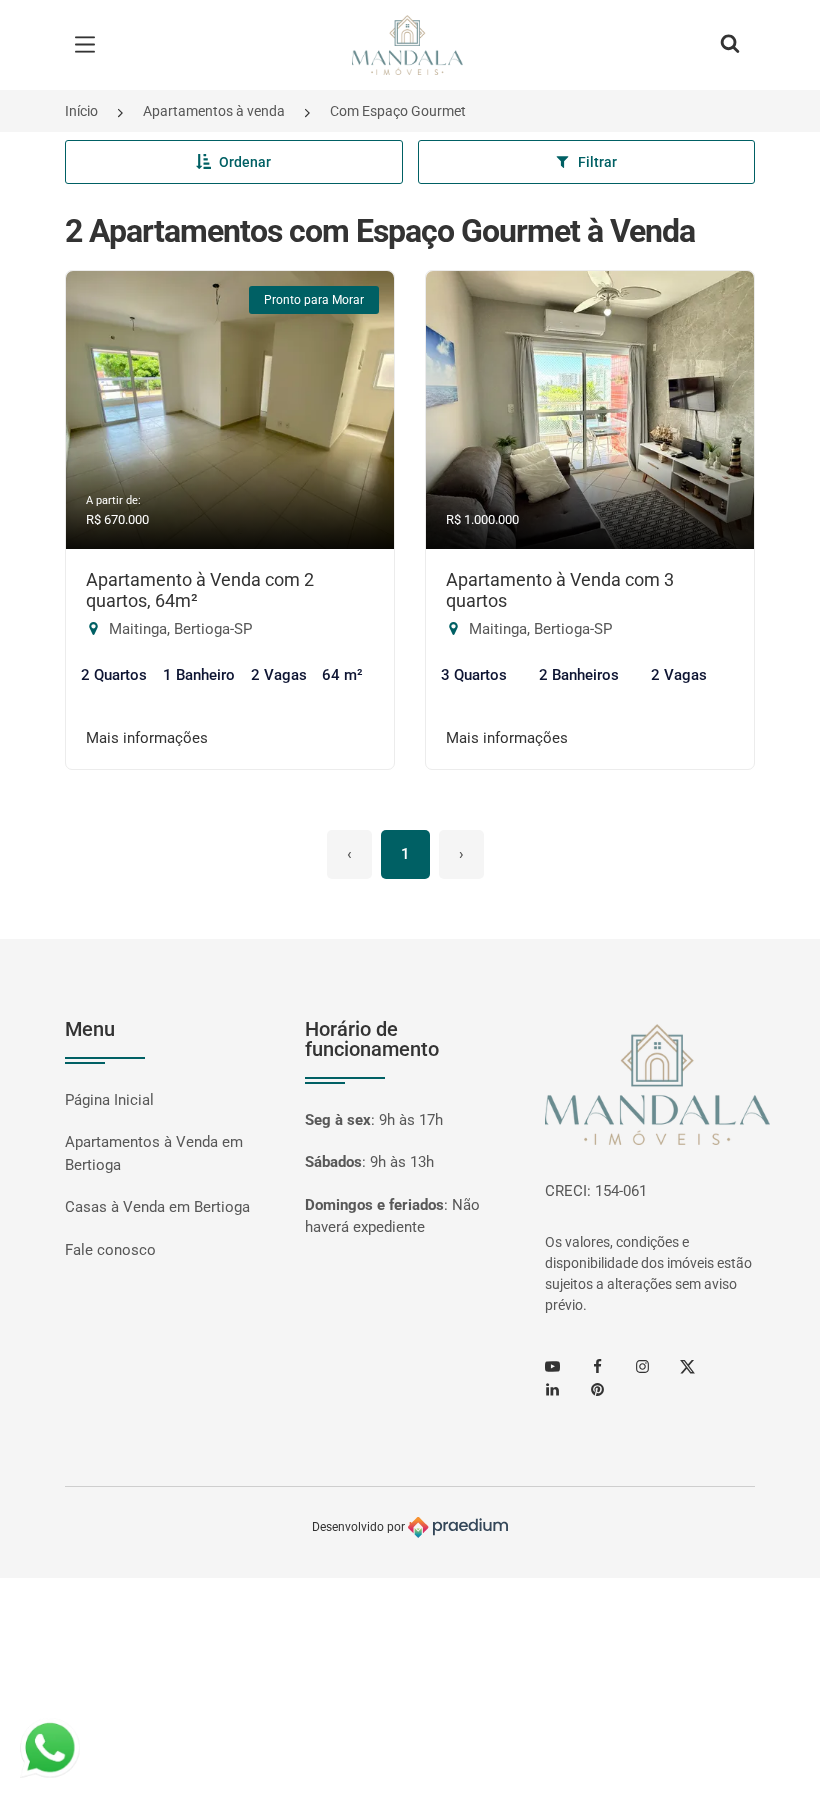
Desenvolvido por (360, 1527)
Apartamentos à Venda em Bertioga (154, 1153)
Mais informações (147, 738)
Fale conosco (110, 1250)
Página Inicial (109, 1100)
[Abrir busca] (730, 45)
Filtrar (597, 162)
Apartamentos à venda (214, 111)
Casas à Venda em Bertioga (157, 1207)
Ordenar (245, 162)
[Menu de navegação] (90, 45)
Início (81, 111)
